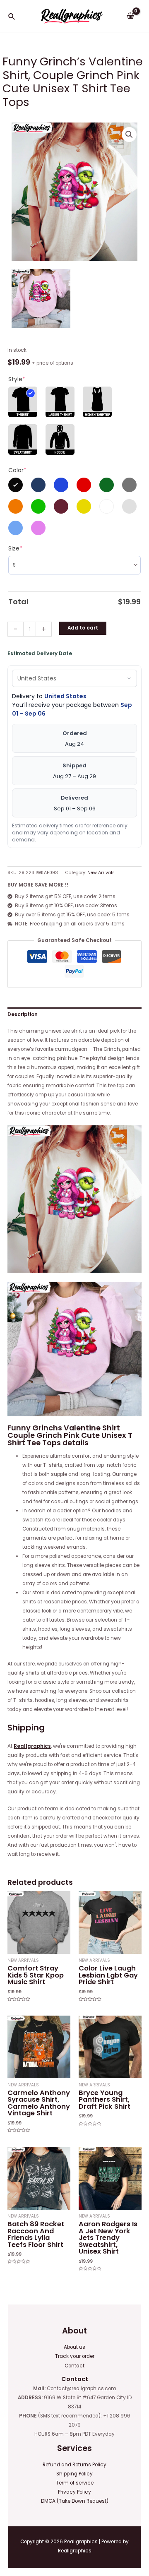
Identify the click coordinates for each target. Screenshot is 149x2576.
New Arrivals (101, 873)
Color (17, 470)
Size (15, 548)
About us (74, 2347)
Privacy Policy (74, 2492)
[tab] (74, 1014)
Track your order (75, 2356)
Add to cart (83, 628)
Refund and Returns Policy (74, 2465)
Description (23, 1014)
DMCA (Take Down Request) (75, 2501)
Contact (74, 2366)
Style (17, 379)
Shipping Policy (74, 2474)
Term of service (75, 2483)
